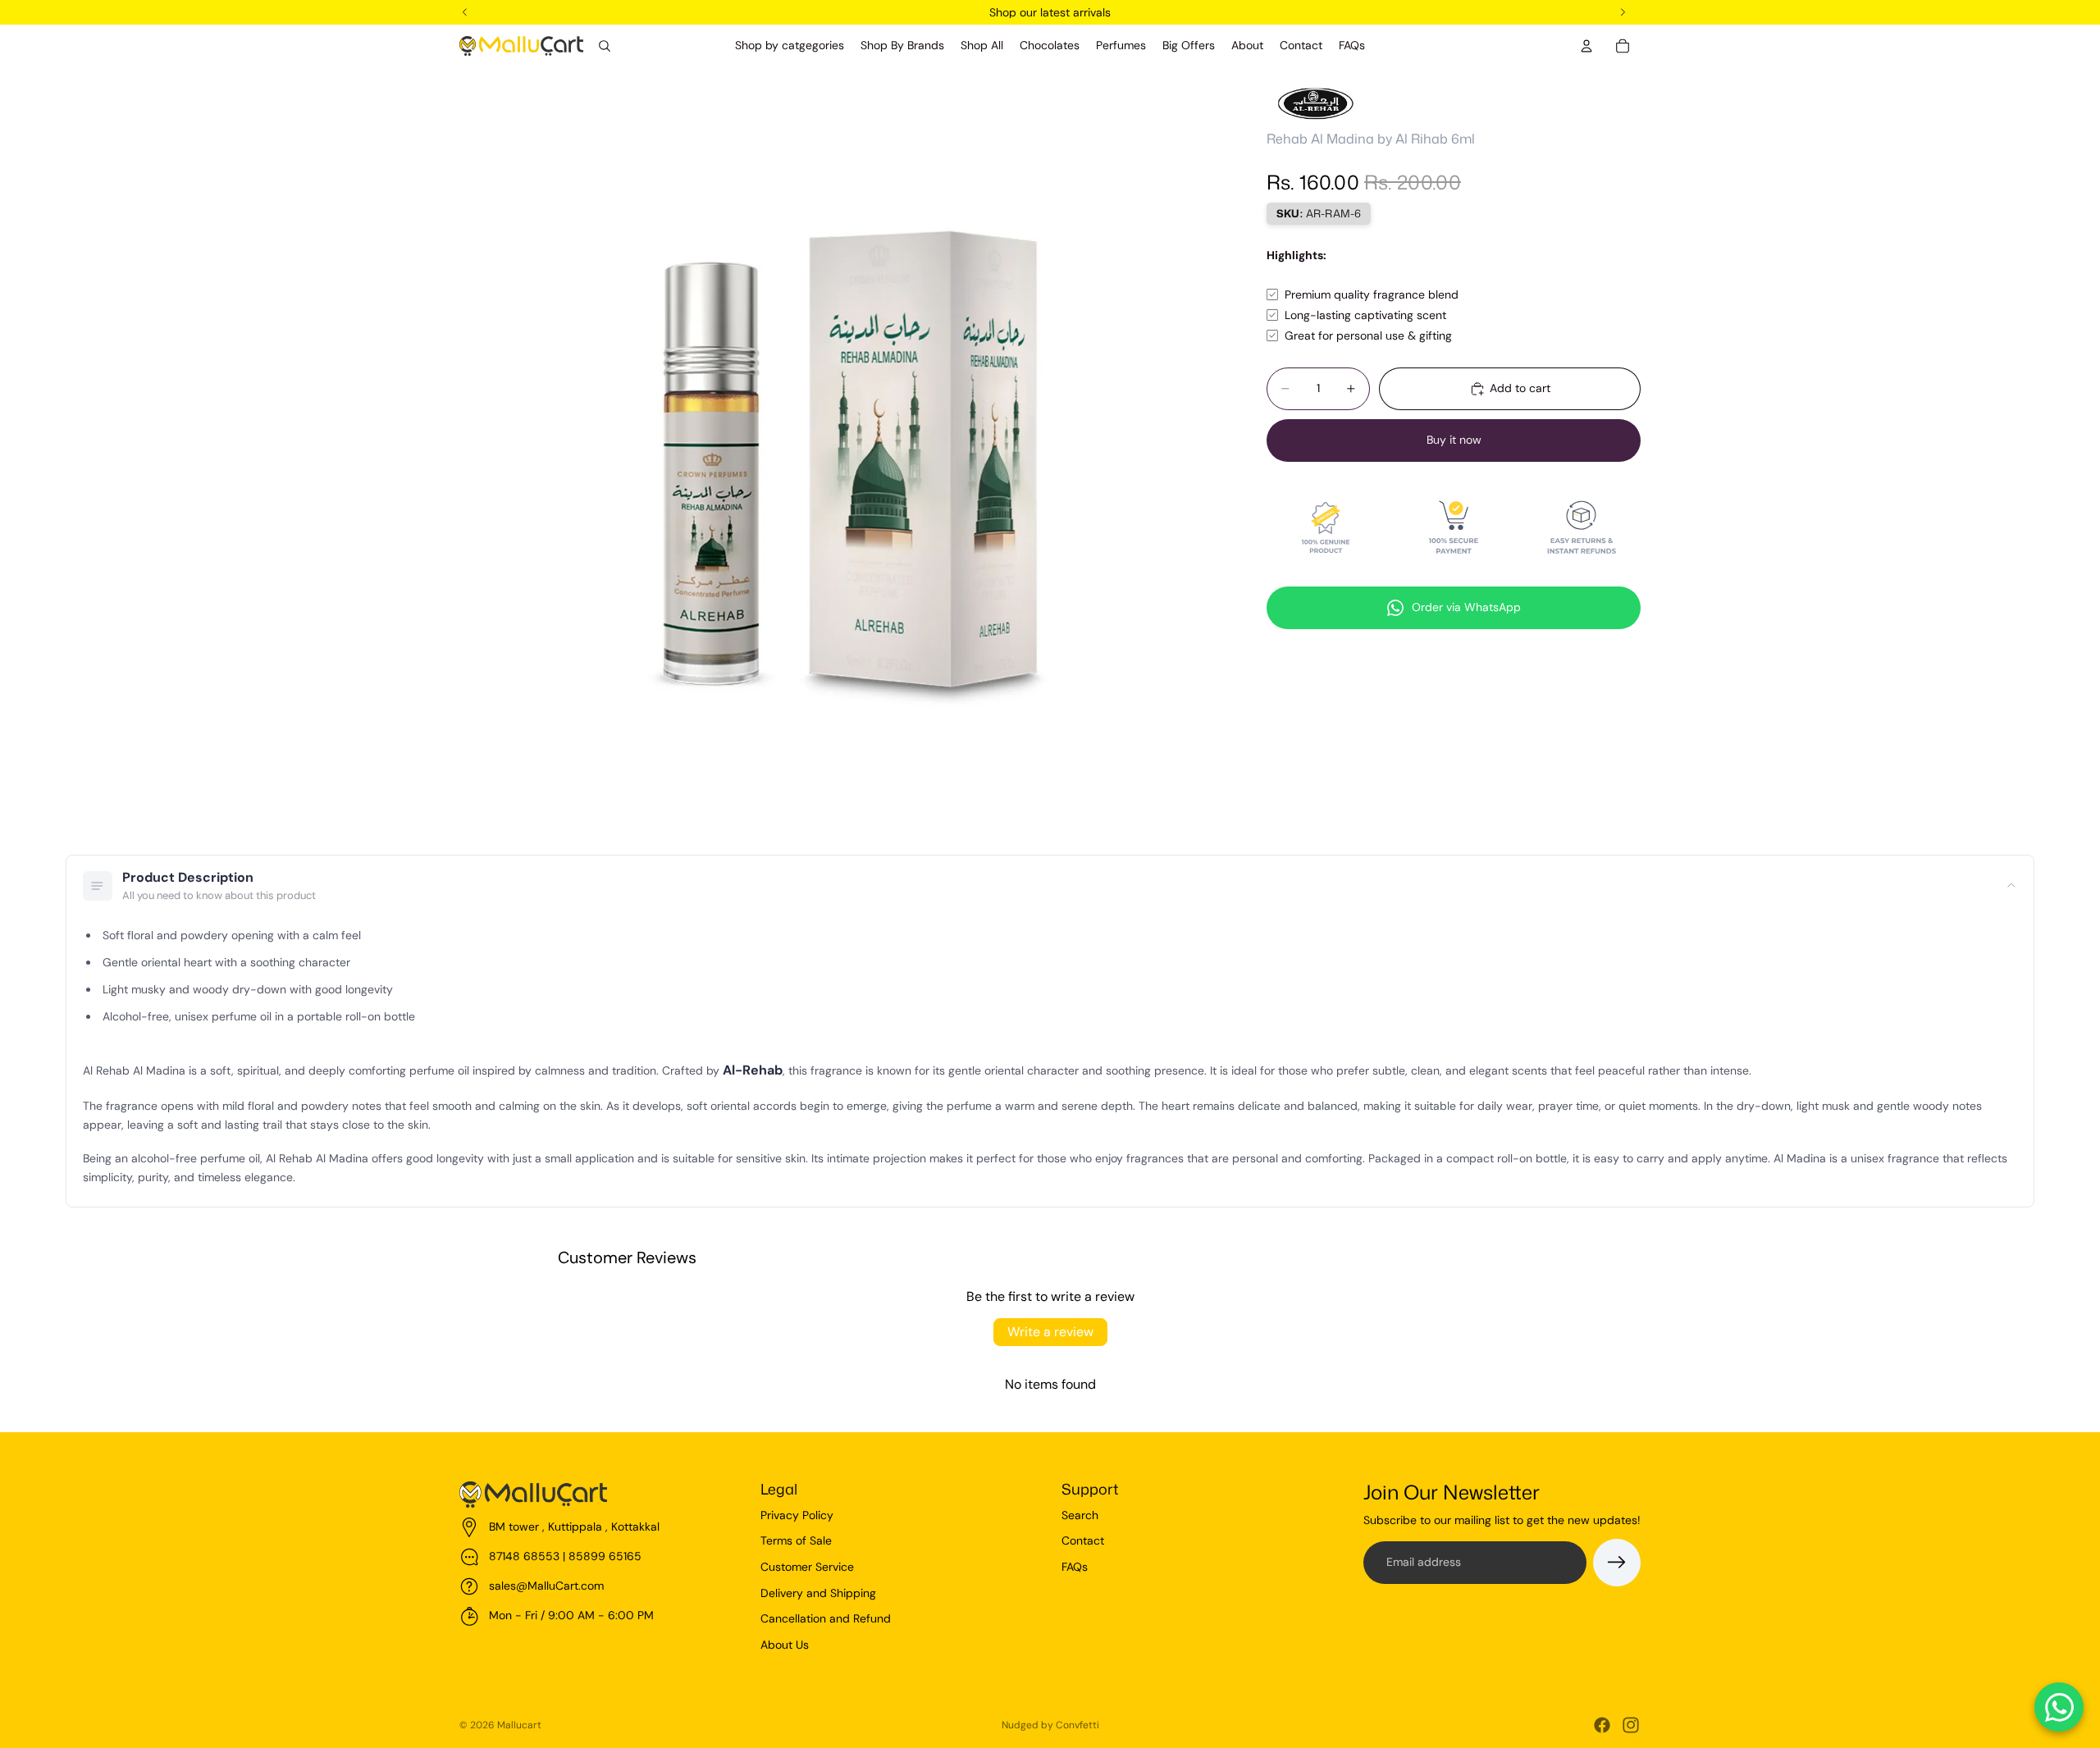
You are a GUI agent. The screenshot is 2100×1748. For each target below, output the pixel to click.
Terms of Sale (796, 1540)
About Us (785, 1645)
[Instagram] (1631, 1725)
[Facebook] (1602, 1725)
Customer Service (807, 1567)
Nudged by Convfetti (1050, 1725)
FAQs (1075, 1567)
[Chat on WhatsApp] (2059, 1707)
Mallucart (519, 1725)
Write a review (1050, 1332)
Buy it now (1454, 440)
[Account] (1586, 46)
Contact (1083, 1540)
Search (1080, 1515)
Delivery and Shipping (818, 1593)
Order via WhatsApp (1466, 607)
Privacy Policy (797, 1515)
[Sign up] (1617, 1563)
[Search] (605, 46)
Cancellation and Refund (826, 1618)
